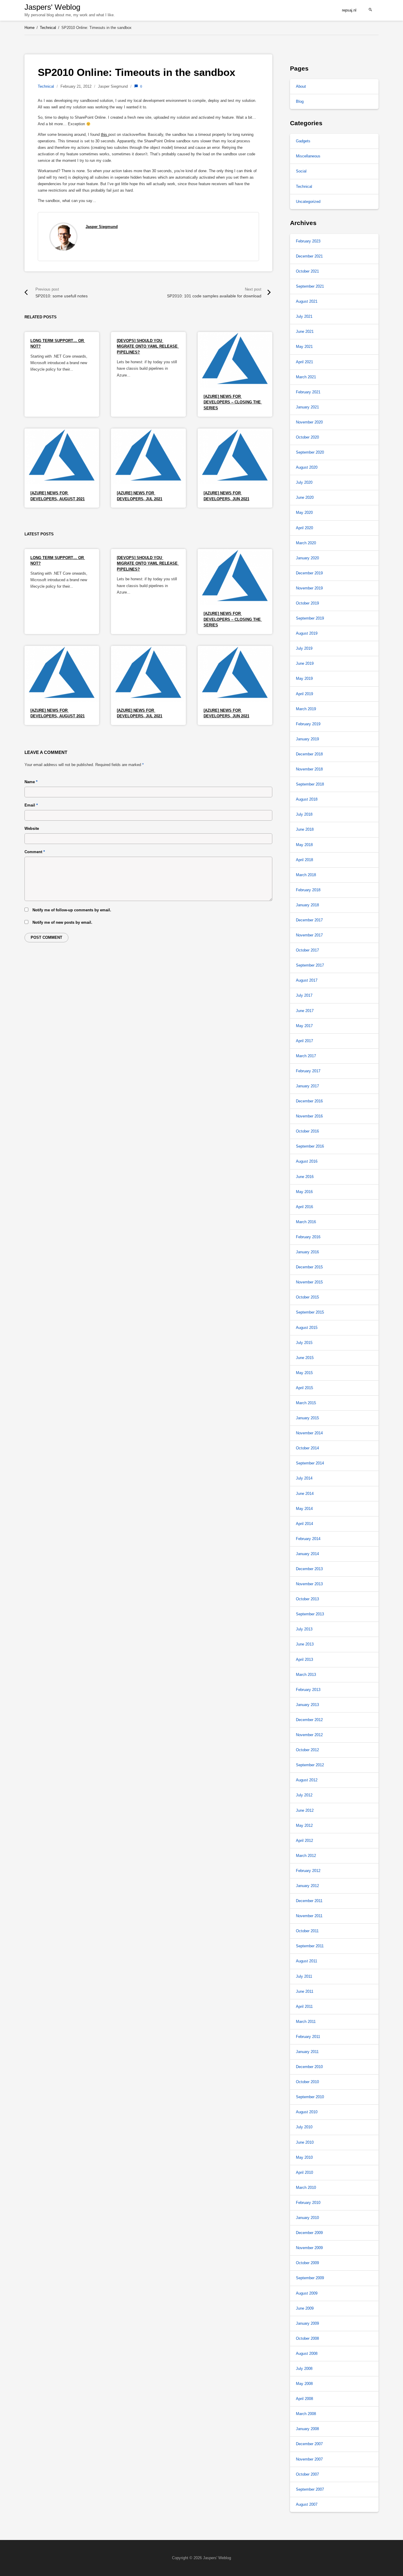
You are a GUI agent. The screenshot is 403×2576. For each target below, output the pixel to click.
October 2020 (307, 437)
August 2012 (307, 1780)
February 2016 (308, 1237)
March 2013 (306, 1675)
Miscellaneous (308, 156)
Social (301, 171)
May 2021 (304, 347)
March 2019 (306, 709)
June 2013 (305, 1644)
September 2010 (310, 2097)
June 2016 (305, 1177)
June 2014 (305, 1494)
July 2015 (304, 1343)
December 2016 (309, 1101)
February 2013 (308, 1690)
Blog (300, 101)
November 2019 (309, 588)
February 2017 (308, 1071)
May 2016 (304, 1192)
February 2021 (308, 392)
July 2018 (304, 814)
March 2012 (306, 1856)
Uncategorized (308, 202)
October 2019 (307, 603)
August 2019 (307, 633)
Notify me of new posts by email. (62, 922)
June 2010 (305, 2142)
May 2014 (304, 1509)
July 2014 (304, 1478)
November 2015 (309, 1282)
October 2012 (307, 1750)
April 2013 (304, 1660)
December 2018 (309, 754)
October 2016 (307, 1131)
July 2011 (304, 1976)
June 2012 (305, 1810)
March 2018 (306, 875)
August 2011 (307, 1961)
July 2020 (304, 482)
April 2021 (304, 362)
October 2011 (307, 1931)
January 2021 (307, 407)
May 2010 (304, 2157)
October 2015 (307, 1297)
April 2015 (304, 1388)
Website (32, 828)
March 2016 (306, 1222)
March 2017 (306, 1056)
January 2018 (307, 905)
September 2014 (310, 1463)
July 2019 (304, 648)
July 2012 (304, 1795)
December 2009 (309, 2233)
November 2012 (309, 1735)
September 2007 (310, 2489)
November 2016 (309, 1116)
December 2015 (309, 1267)
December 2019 (309, 573)
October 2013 (307, 1599)
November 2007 (309, 2459)
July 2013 (304, 1629)
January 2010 (307, 2218)
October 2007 (307, 2474)
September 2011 (310, 1946)
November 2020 (309, 422)
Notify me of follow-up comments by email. (72, 910)
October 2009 (307, 2263)
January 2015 (307, 1418)
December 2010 (309, 2067)
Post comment (46, 937)
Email (31, 805)
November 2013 (309, 1584)
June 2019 (305, 663)
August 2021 (307, 301)
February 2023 (308, 241)
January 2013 (307, 1705)
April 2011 (304, 2006)
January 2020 (307, 558)
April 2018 (304, 860)
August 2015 (307, 1328)
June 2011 (305, 1991)
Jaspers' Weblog (52, 7)
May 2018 (304, 845)
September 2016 (310, 1146)
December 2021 (309, 256)
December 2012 (309, 1720)
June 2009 (305, 2308)
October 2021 (307, 271)
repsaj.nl (349, 10)
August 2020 (307, 467)
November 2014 (309, 1433)
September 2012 (310, 1765)
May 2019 (304, 678)
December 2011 (309, 1901)
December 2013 (309, 1569)
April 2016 (304, 1207)
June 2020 (305, 497)
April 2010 (304, 2172)
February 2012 (308, 1871)
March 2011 (306, 2022)
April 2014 (304, 1524)
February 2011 (308, 2037)
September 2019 (310, 618)
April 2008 (304, 2399)
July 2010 (304, 2127)
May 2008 (304, 2384)
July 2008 (304, 2369)
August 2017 (307, 980)
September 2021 (310, 286)
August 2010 (307, 2112)
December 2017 (309, 920)
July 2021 (304, 316)
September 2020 (310, 452)
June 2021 (305, 331)
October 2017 (307, 950)
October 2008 (307, 2338)
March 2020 (306, 543)
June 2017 (305, 1011)
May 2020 (304, 513)
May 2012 (304, 1825)
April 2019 (304, 694)
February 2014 (308, 1539)
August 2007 (307, 2504)
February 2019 (308, 724)
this (105, 135)
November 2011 (309, 1916)
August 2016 (307, 1161)
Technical (46, 86)
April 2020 (304, 528)
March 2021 (306, 377)
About (301, 86)
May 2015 (304, 1373)
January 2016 (307, 1252)
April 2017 (304, 1041)
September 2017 (310, 965)
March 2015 (306, 1403)
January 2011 (307, 2052)
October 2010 (307, 2082)
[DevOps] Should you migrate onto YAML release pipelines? (148, 346)
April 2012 (304, 1841)
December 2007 (309, 2444)
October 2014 (307, 1448)
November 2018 (309, 769)
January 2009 (307, 2323)
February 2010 (308, 2203)
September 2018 (310, 784)
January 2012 (307, 1886)
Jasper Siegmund (102, 227)
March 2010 (306, 2188)
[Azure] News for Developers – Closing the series (233, 402)
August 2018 (307, 799)
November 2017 (309, 935)
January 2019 (307, 739)
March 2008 (306, 2414)
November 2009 (309, 2248)
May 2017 (304, 1026)
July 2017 (304, 995)
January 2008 (307, 2429)
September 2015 (310, 1312)
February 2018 (308, 890)
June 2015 (305, 1358)
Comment (35, 852)
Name (31, 782)
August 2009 (307, 2293)
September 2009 (310, 2278)
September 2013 (310, 1614)
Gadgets (303, 141)
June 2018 (305, 829)
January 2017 (307, 1086)
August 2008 (307, 2353)
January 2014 (307, 1554)
